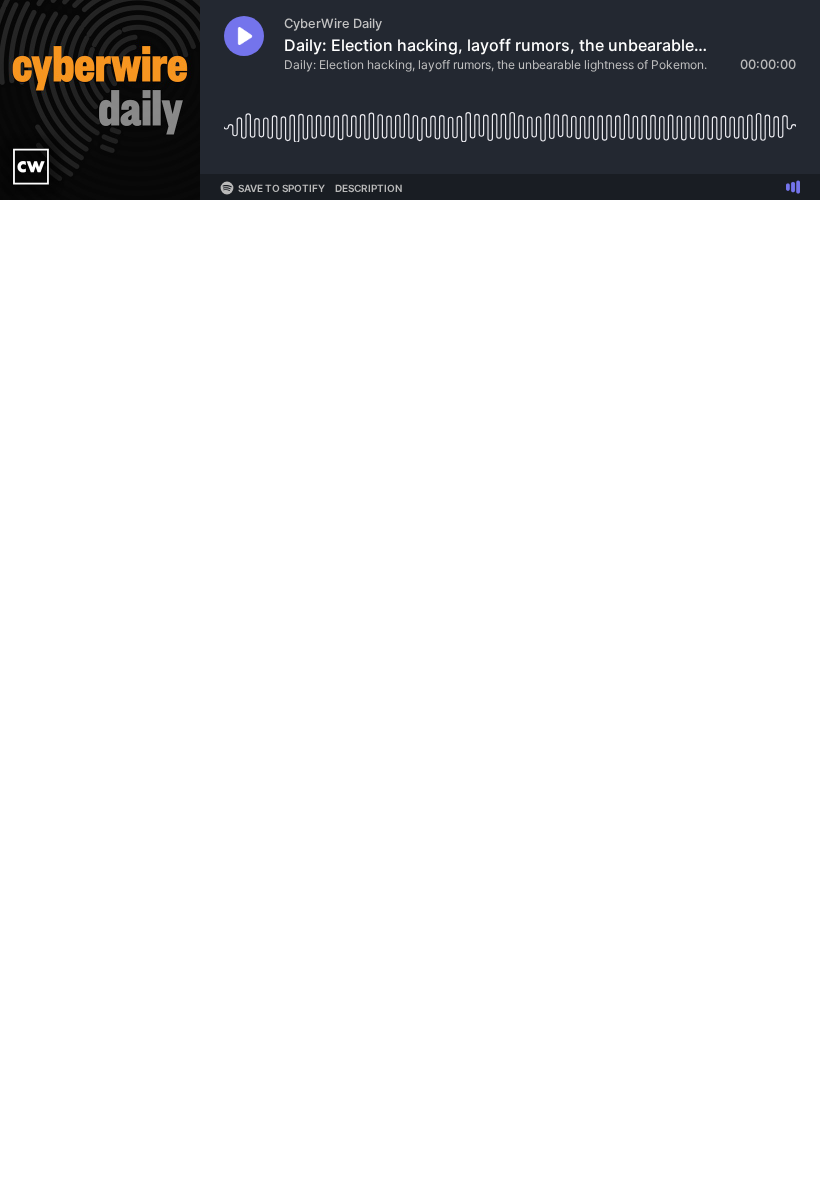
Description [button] (368, 188)
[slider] (510, 119)
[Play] (244, 36)
